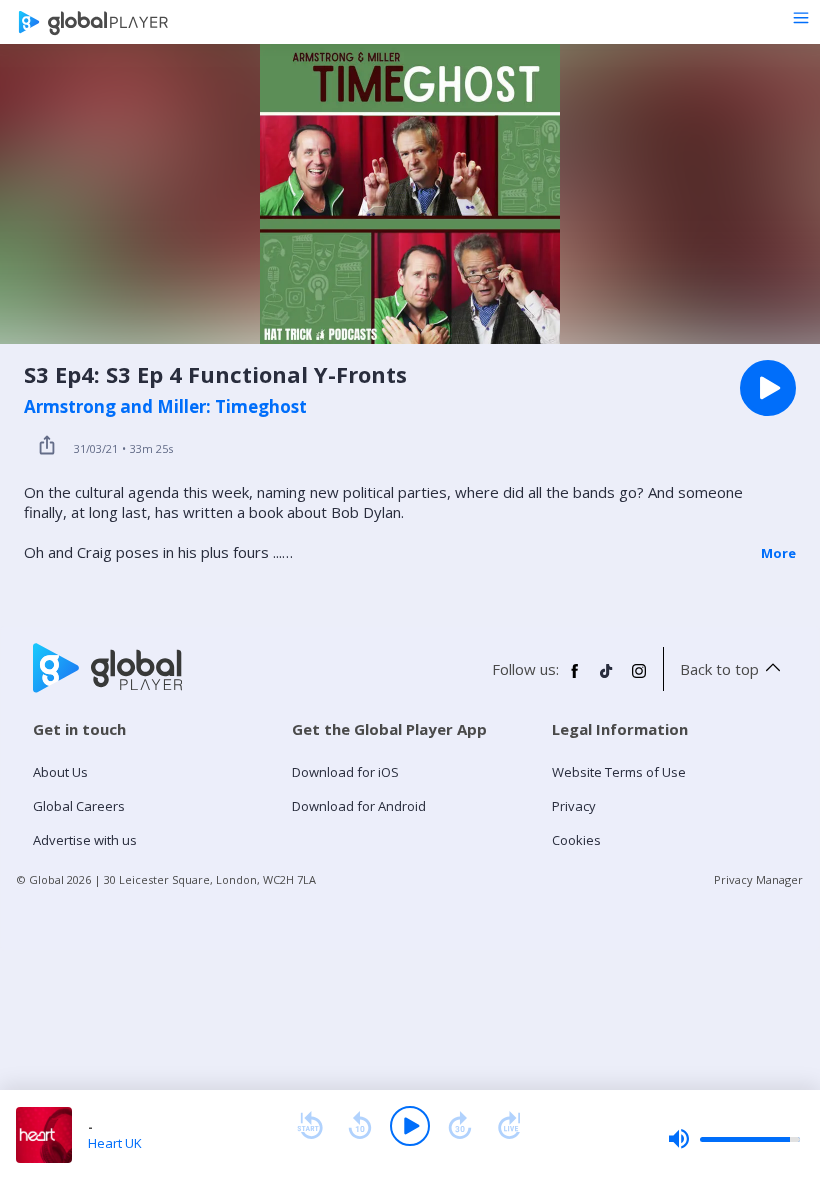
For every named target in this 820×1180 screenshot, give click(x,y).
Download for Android (359, 806)
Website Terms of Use (619, 772)
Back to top (719, 669)
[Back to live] (510, 1126)
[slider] (734, 1139)
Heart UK (115, 1143)
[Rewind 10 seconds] (360, 1126)
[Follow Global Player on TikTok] (607, 679)
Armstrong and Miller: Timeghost (165, 407)
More (778, 553)
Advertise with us (85, 840)
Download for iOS (345, 772)
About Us (60, 772)
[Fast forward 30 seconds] (460, 1126)
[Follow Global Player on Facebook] (575, 679)
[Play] (410, 1126)
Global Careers (79, 806)
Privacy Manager (758, 879)
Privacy (574, 806)
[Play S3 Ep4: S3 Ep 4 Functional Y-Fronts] (768, 388)
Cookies (576, 840)
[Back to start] (310, 1126)
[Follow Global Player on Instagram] (639, 679)
